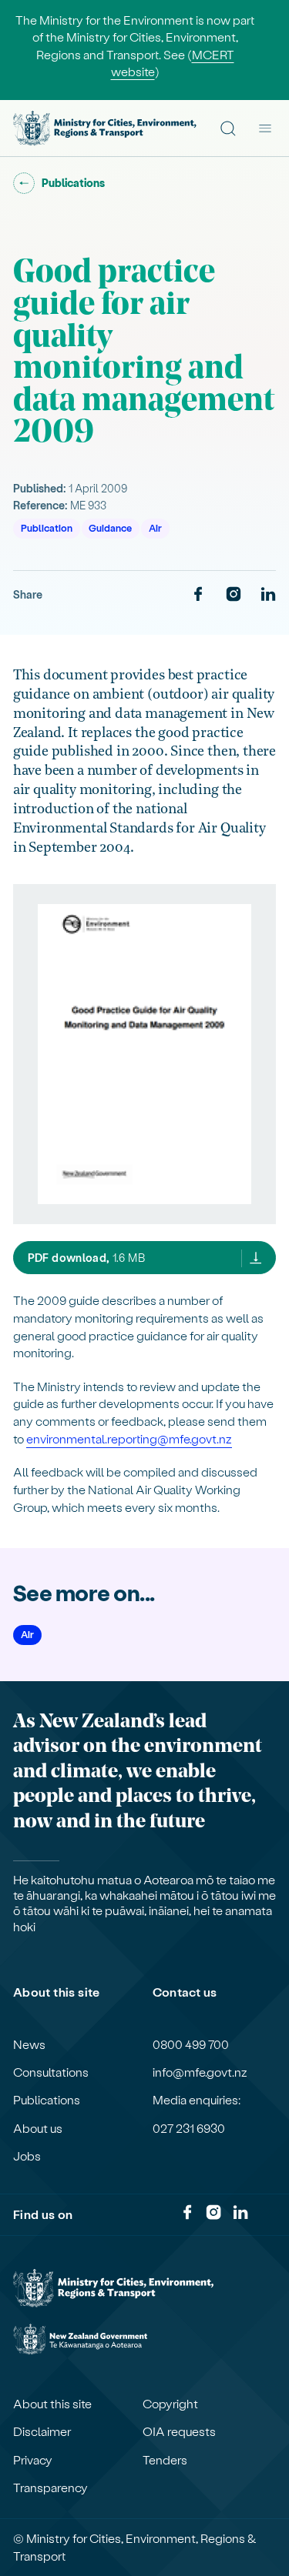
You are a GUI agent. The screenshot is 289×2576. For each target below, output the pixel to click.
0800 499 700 (191, 2044)
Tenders (165, 2460)
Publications (47, 2100)
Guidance (110, 527)
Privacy (33, 2460)
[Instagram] (234, 595)
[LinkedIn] (268, 595)
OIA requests (179, 2431)
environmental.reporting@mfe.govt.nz (129, 1438)
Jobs (27, 2156)
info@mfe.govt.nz (200, 2072)
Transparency (50, 2488)
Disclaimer (42, 2431)
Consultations (51, 2072)
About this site (52, 2404)
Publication (47, 527)
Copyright (170, 2404)
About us (38, 2128)
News (29, 2044)
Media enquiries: (197, 2100)
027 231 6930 (189, 2128)
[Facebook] (198, 595)
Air (155, 527)
